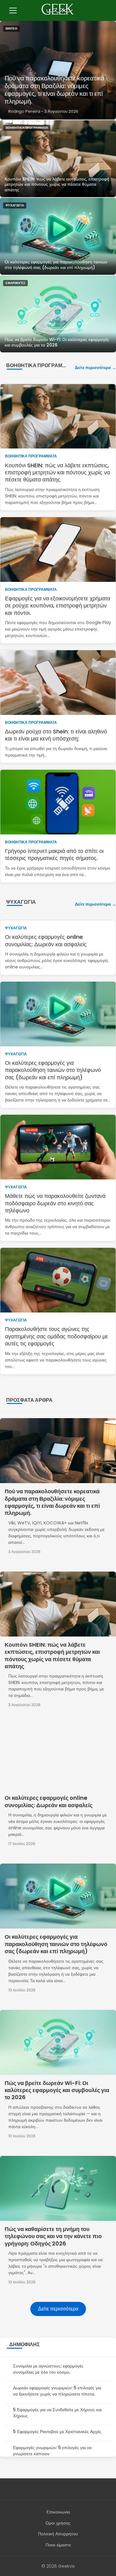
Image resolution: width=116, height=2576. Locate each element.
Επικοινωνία (58, 2512)
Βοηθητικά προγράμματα (27, 128)
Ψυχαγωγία (15, 205)
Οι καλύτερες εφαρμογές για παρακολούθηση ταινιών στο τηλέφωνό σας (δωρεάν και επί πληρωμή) (56, 265)
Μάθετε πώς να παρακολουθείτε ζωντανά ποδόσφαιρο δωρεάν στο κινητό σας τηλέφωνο (55, 1203)
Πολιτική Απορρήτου (58, 2534)
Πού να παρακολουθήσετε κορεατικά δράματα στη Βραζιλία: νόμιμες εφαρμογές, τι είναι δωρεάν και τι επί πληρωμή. (54, 90)
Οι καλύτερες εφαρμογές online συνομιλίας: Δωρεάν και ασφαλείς (46, 940)
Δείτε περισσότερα (93, 368)
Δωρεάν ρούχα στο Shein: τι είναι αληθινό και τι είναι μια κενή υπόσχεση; (56, 735)
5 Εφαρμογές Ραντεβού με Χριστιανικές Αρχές (57, 2432)
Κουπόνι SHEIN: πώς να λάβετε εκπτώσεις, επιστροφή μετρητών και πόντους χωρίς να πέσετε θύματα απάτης (57, 184)
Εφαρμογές (15, 283)
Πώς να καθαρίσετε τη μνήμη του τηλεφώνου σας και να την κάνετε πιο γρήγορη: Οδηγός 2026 (53, 2236)
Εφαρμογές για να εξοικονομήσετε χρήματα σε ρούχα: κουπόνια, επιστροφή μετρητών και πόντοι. (58, 606)
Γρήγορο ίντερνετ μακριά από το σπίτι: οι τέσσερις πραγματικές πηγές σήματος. (54, 854)
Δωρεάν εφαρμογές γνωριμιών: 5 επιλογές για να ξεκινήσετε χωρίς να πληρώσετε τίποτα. (57, 2391)
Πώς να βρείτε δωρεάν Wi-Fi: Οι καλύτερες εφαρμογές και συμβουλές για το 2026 (57, 342)
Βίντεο (11, 28)
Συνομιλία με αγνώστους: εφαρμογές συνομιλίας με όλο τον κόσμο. (48, 2369)
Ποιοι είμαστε (58, 2545)
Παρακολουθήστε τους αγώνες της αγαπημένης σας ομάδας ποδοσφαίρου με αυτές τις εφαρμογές (56, 1336)
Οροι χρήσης (58, 2523)
